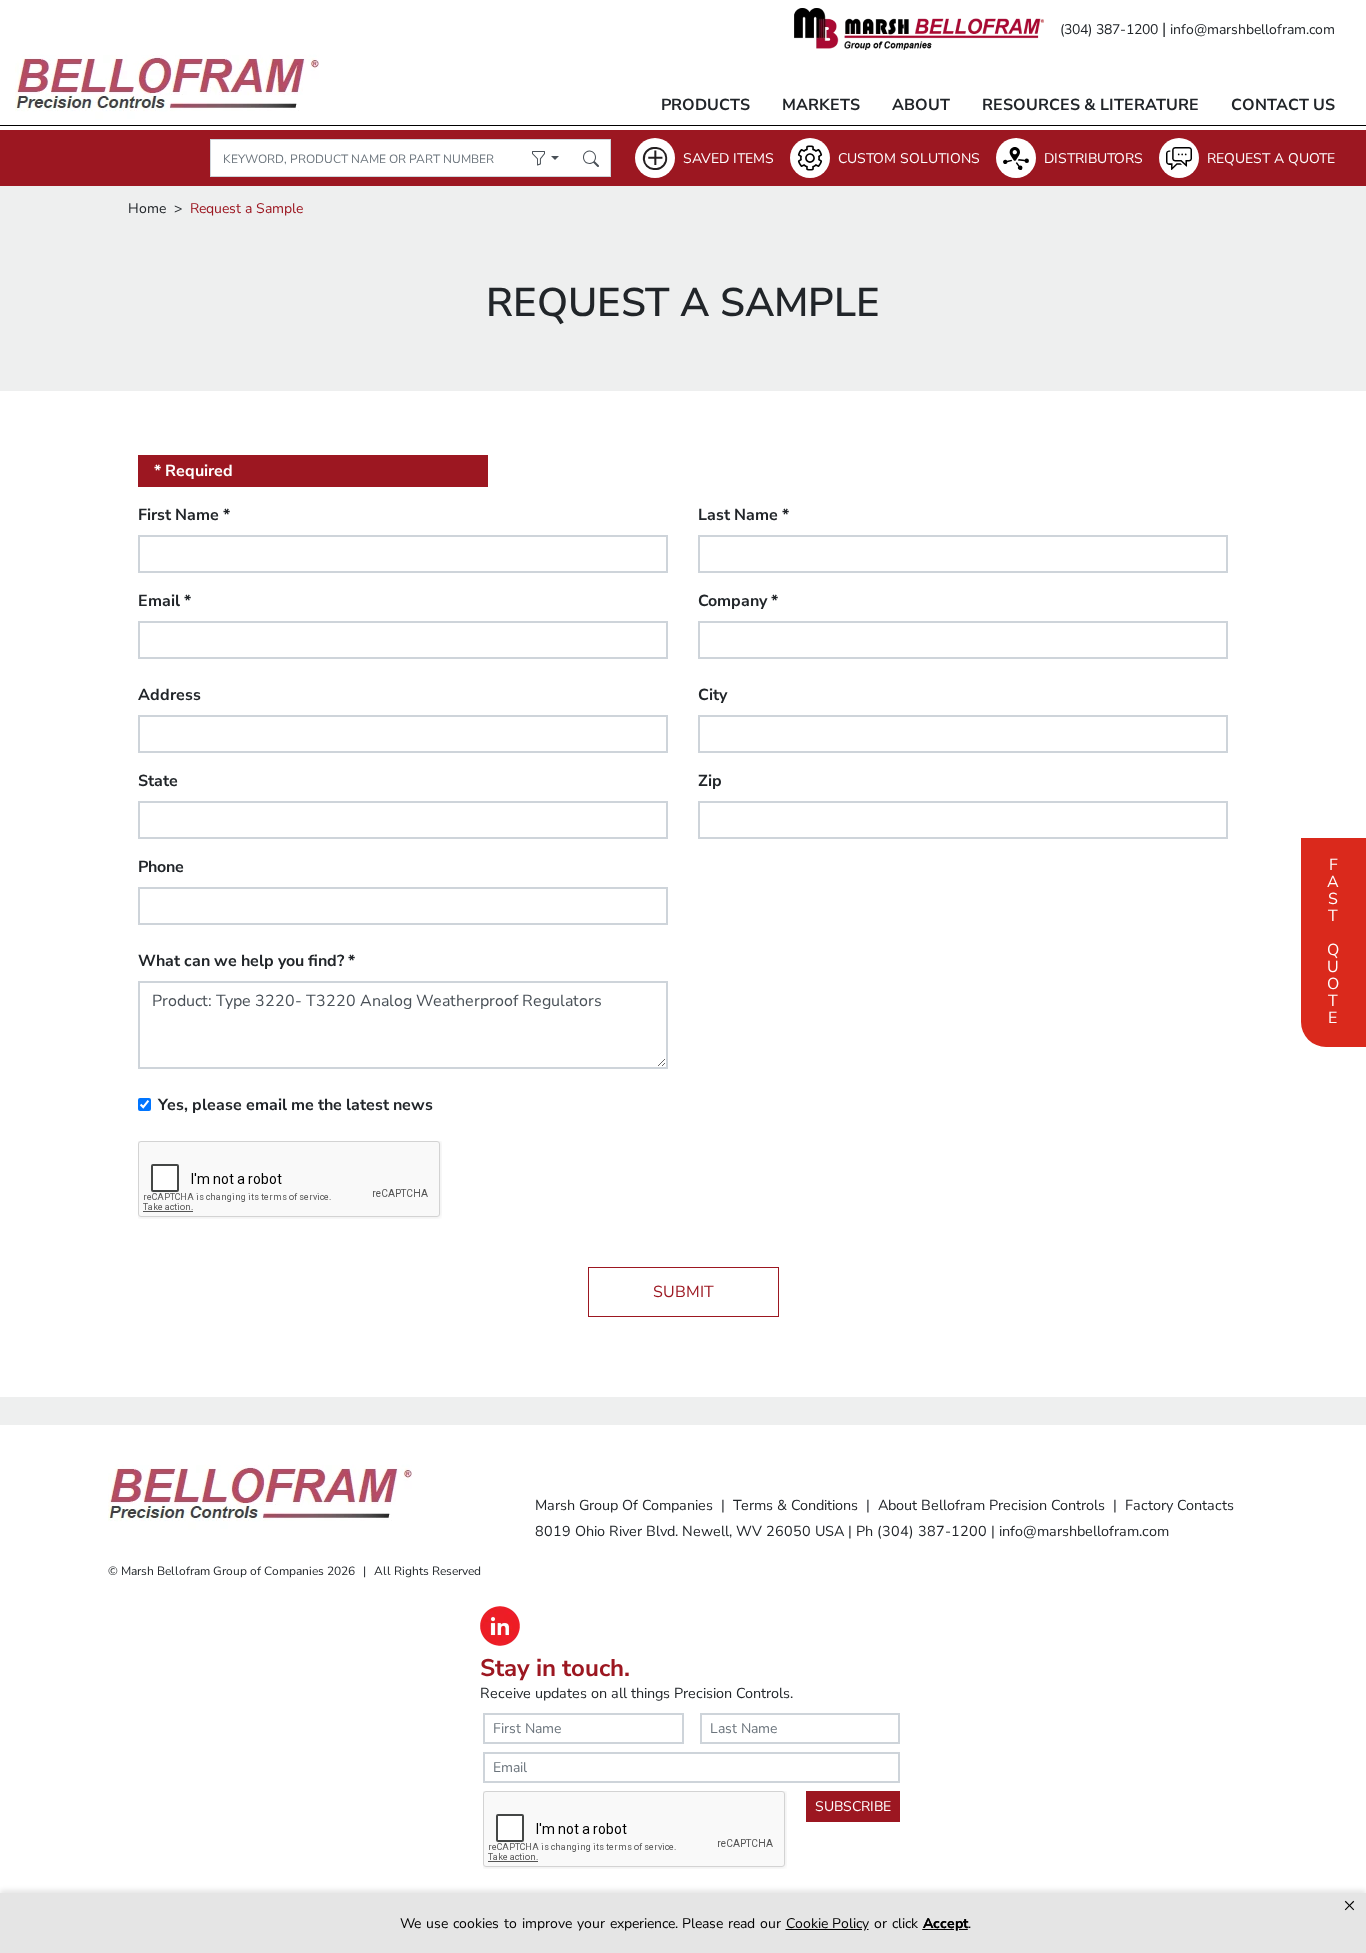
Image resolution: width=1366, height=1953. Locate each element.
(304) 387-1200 (1109, 29)
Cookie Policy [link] (827, 1923)
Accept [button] (945, 1923)
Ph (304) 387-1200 (921, 1531)
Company (738, 601)
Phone (161, 867)
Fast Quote (1333, 939)
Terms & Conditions (795, 1505)
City (712, 695)
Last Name (743, 515)
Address (169, 695)
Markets (821, 105)
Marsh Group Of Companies (624, 1505)
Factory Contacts (1179, 1505)
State (158, 781)
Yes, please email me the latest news (295, 1105)
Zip (710, 781)
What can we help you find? (246, 961)
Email (164, 601)
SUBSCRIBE (853, 1806)
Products (705, 105)
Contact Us (1283, 105)
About (921, 105)
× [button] (1349, 1905)
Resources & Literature (1090, 105)
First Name (184, 515)
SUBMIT (683, 1292)
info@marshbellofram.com (1252, 29)
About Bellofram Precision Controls (991, 1505)
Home (147, 208)
